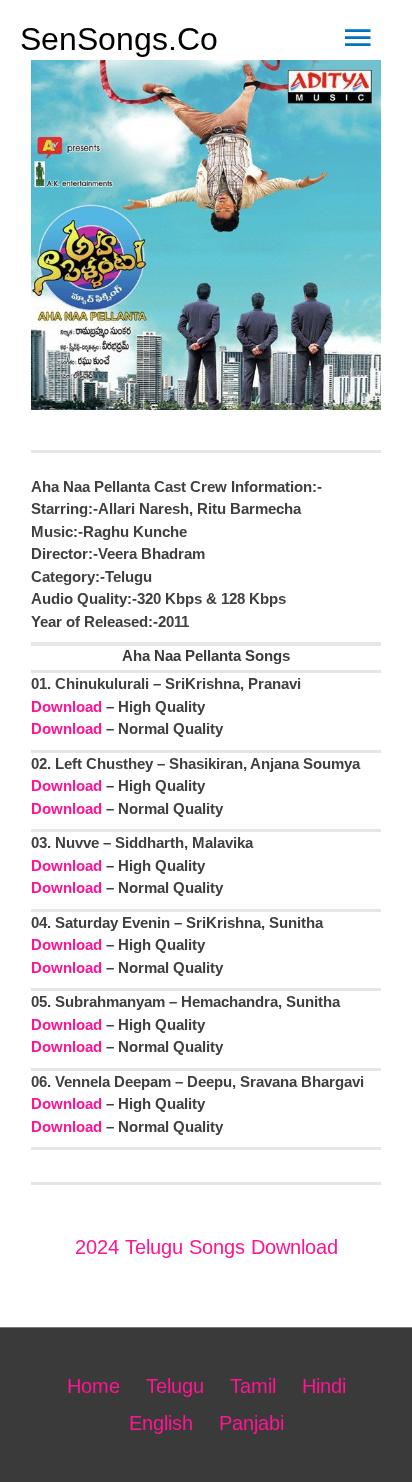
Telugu (175, 1386)
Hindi (324, 1386)
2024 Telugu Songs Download (206, 1247)
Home (93, 1386)
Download (66, 706)
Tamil (253, 1386)
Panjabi (251, 1423)
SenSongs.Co (119, 39)
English (161, 1423)
